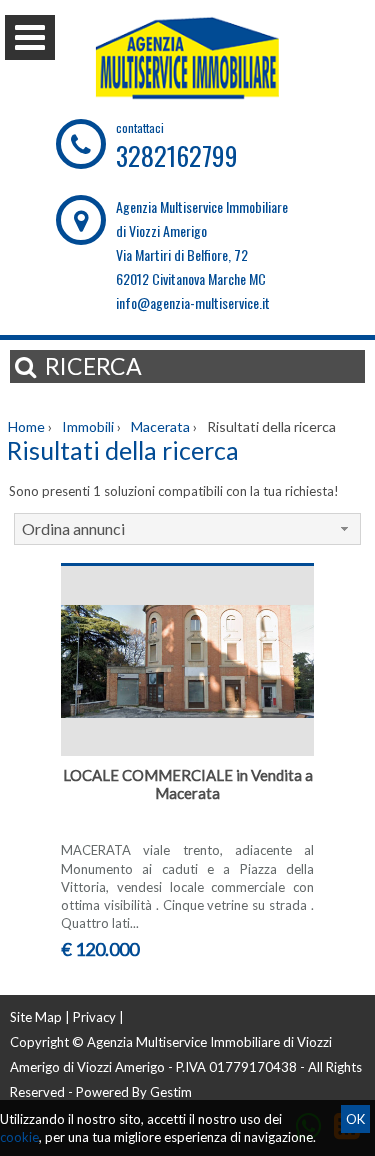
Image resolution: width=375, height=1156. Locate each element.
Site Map (36, 1017)
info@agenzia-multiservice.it (193, 302)
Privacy (94, 1017)
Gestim (171, 1092)
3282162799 (177, 155)
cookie (19, 1137)
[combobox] (187, 529)
